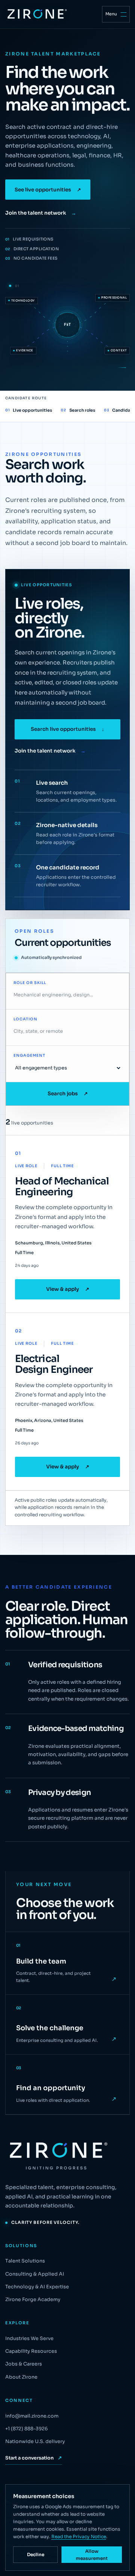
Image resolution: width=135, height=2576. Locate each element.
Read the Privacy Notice (79, 2537)
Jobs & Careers (24, 2364)
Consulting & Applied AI (35, 2274)
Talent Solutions (25, 2261)
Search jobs (68, 1094)
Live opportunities (29, 410)
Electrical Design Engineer (54, 1364)
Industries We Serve (29, 2339)
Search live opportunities (67, 729)
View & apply (68, 1289)
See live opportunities (48, 190)
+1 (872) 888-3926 (26, 2429)
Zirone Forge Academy (33, 2300)
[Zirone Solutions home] (36, 14)
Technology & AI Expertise (37, 2287)
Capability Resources (31, 2351)
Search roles (78, 410)
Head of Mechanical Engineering (62, 1186)
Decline (36, 2554)
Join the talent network (41, 213)
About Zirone (21, 2377)
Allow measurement (92, 2555)
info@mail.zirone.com (32, 2416)
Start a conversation (34, 2458)
